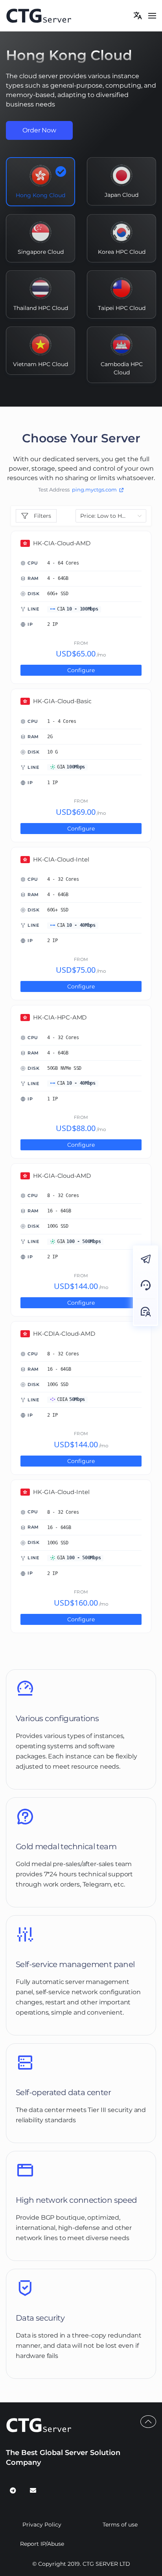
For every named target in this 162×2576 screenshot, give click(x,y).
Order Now (39, 130)
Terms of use (120, 2525)
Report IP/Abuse (42, 2544)
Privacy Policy (42, 2525)
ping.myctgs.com (94, 490)
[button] (152, 16)
